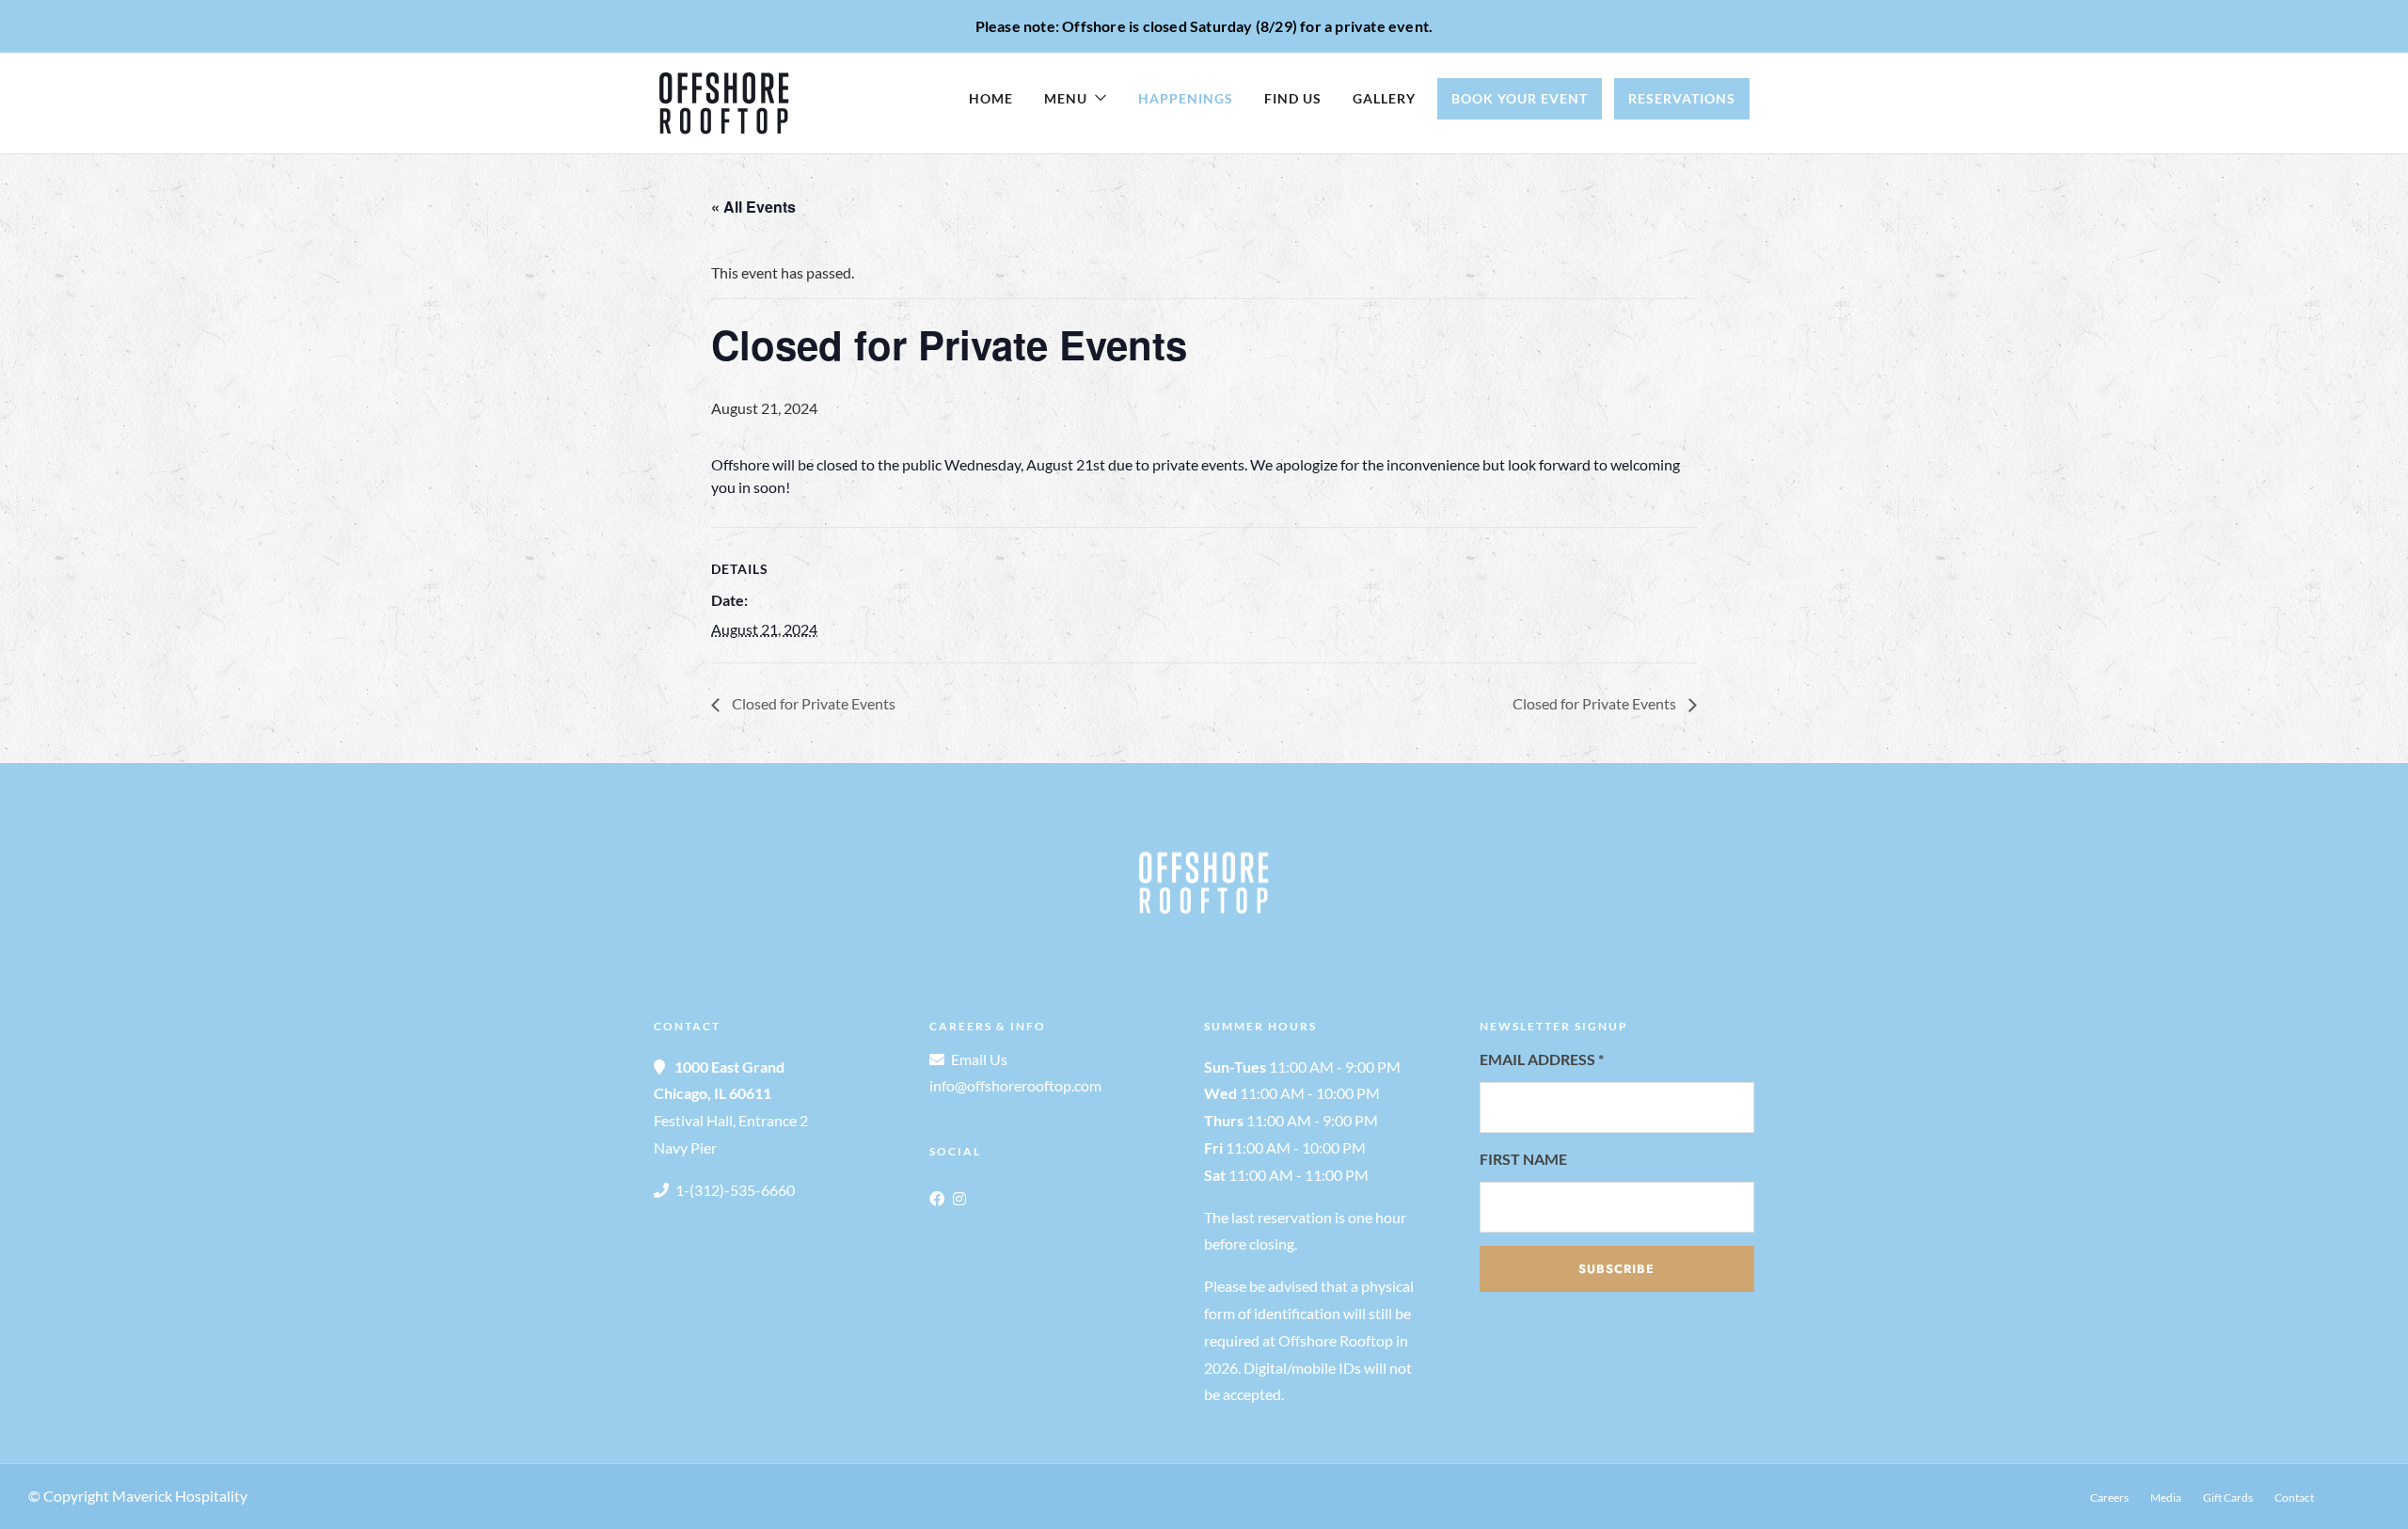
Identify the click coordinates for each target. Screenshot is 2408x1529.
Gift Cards (2228, 1497)
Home (991, 98)
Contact (2294, 1497)
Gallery (1384, 98)
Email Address (1542, 1059)
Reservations (1682, 98)
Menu (1066, 98)
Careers (2109, 1497)
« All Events (753, 207)
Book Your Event (1520, 98)
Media (2166, 1497)
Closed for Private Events (812, 703)
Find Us (1293, 98)
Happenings (1186, 98)
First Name (1523, 1159)
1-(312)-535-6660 (735, 1190)
